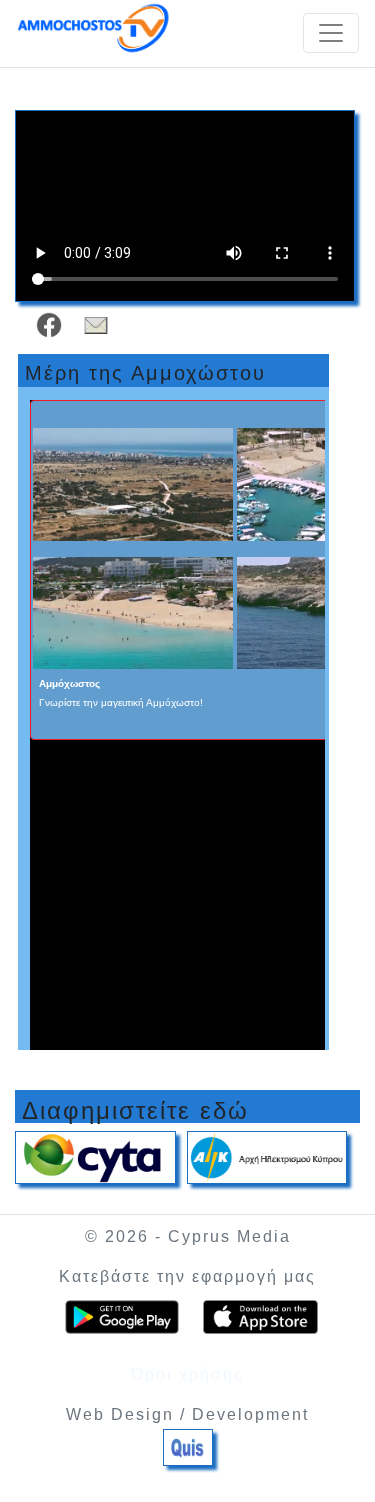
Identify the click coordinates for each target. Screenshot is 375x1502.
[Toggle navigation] (331, 33)
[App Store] (260, 1317)
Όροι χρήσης (187, 1374)
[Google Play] (122, 1317)
